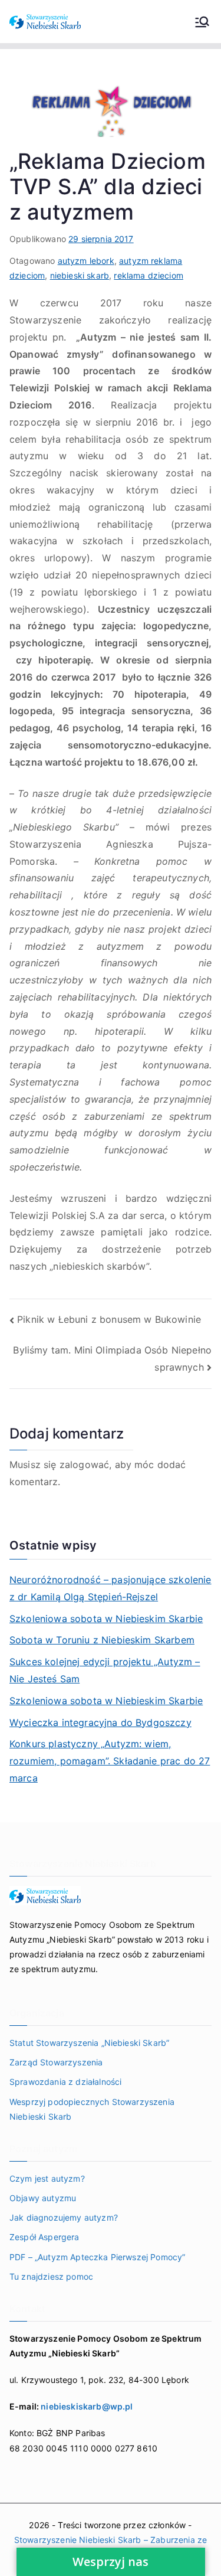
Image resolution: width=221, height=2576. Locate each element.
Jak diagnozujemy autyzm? (64, 2217)
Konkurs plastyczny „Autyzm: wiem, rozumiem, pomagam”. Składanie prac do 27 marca (110, 1761)
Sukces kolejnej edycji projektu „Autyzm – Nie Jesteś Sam (105, 1670)
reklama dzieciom (149, 275)
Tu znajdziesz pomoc (51, 2276)
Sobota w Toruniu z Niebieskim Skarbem (102, 1640)
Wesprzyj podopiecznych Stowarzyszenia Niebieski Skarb (92, 2109)
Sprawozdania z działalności (65, 2082)
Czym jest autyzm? (47, 2178)
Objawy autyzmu (43, 2198)
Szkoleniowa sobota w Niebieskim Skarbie (106, 1619)
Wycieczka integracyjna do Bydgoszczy (100, 1722)
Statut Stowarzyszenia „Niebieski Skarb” (89, 2043)
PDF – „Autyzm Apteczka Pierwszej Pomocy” (97, 2257)
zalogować (84, 1464)
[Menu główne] (202, 22)
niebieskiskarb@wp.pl (87, 2406)
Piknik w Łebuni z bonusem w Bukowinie (109, 1319)
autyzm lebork (86, 261)
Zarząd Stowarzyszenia (56, 2062)
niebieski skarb (80, 275)
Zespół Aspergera (44, 2237)
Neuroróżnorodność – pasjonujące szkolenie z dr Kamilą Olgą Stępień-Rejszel (111, 1588)
